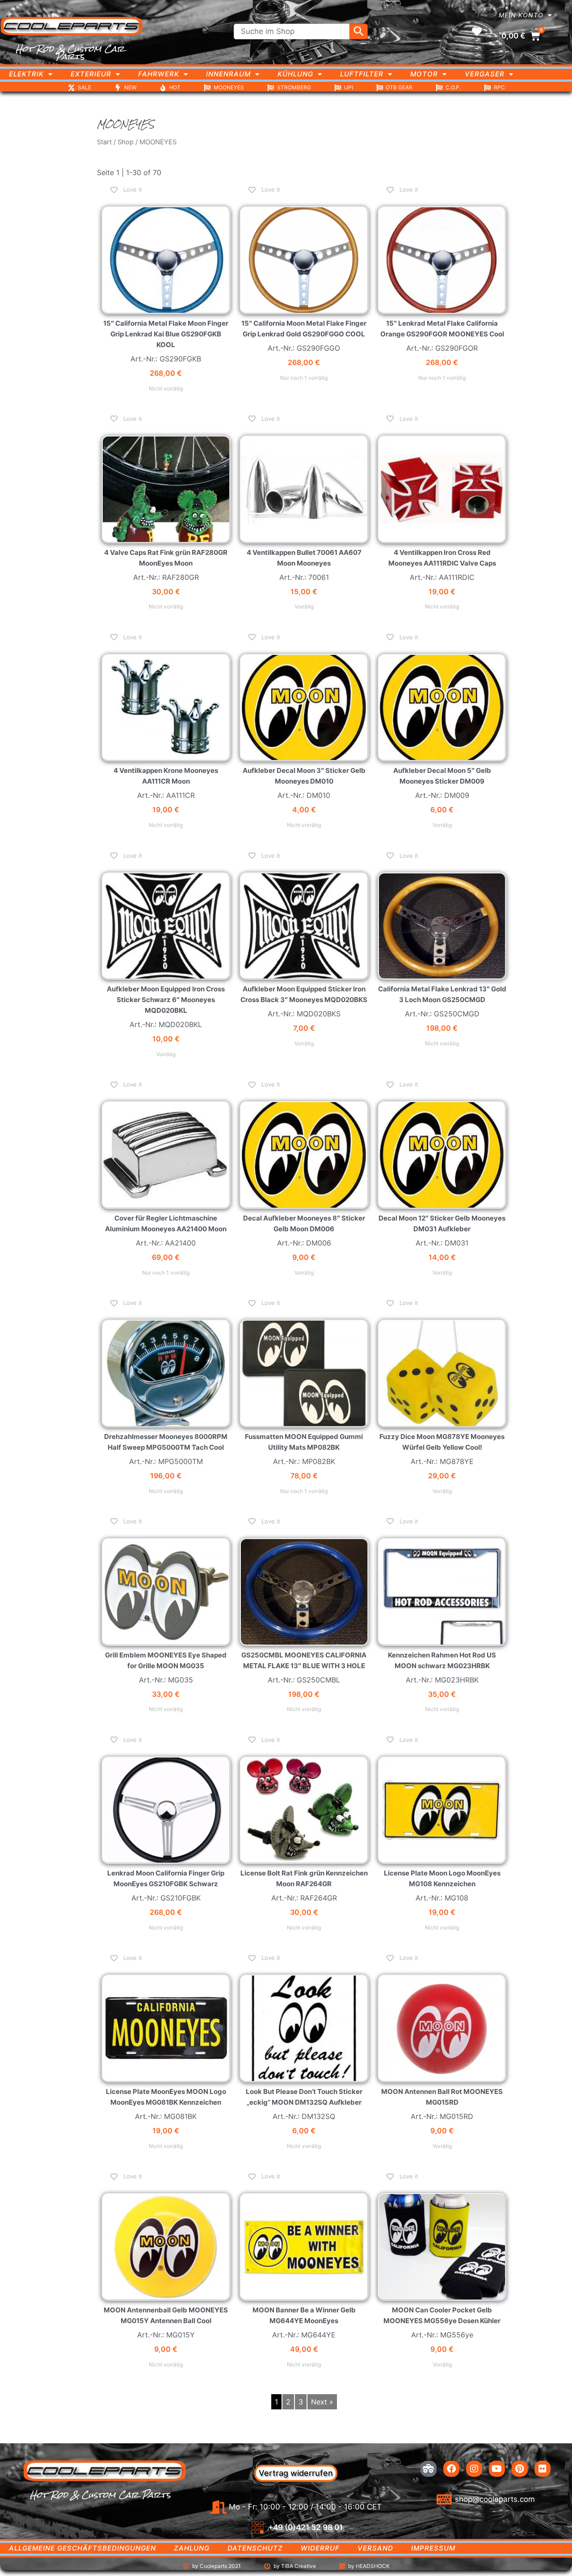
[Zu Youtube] (497, 2469)
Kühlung (295, 74)
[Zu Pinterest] (520, 2469)
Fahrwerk (159, 74)
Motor (424, 74)
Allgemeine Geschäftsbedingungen (82, 2548)
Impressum (433, 2548)
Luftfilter (362, 74)
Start (104, 142)
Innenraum (228, 74)
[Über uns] (429, 2469)
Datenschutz (255, 2548)
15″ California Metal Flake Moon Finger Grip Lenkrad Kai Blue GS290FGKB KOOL (166, 334)
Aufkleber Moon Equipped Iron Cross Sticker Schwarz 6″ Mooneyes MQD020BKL (166, 1000)
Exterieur (91, 74)
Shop (126, 142)
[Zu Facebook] (451, 2469)
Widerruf (320, 2548)
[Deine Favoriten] (477, 32)
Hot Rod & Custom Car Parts (70, 52)
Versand (375, 2548)
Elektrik (26, 74)
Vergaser (485, 74)
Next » (322, 2402)
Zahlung (192, 2548)
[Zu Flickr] (543, 2469)
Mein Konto (521, 15)
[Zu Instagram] (474, 2469)
